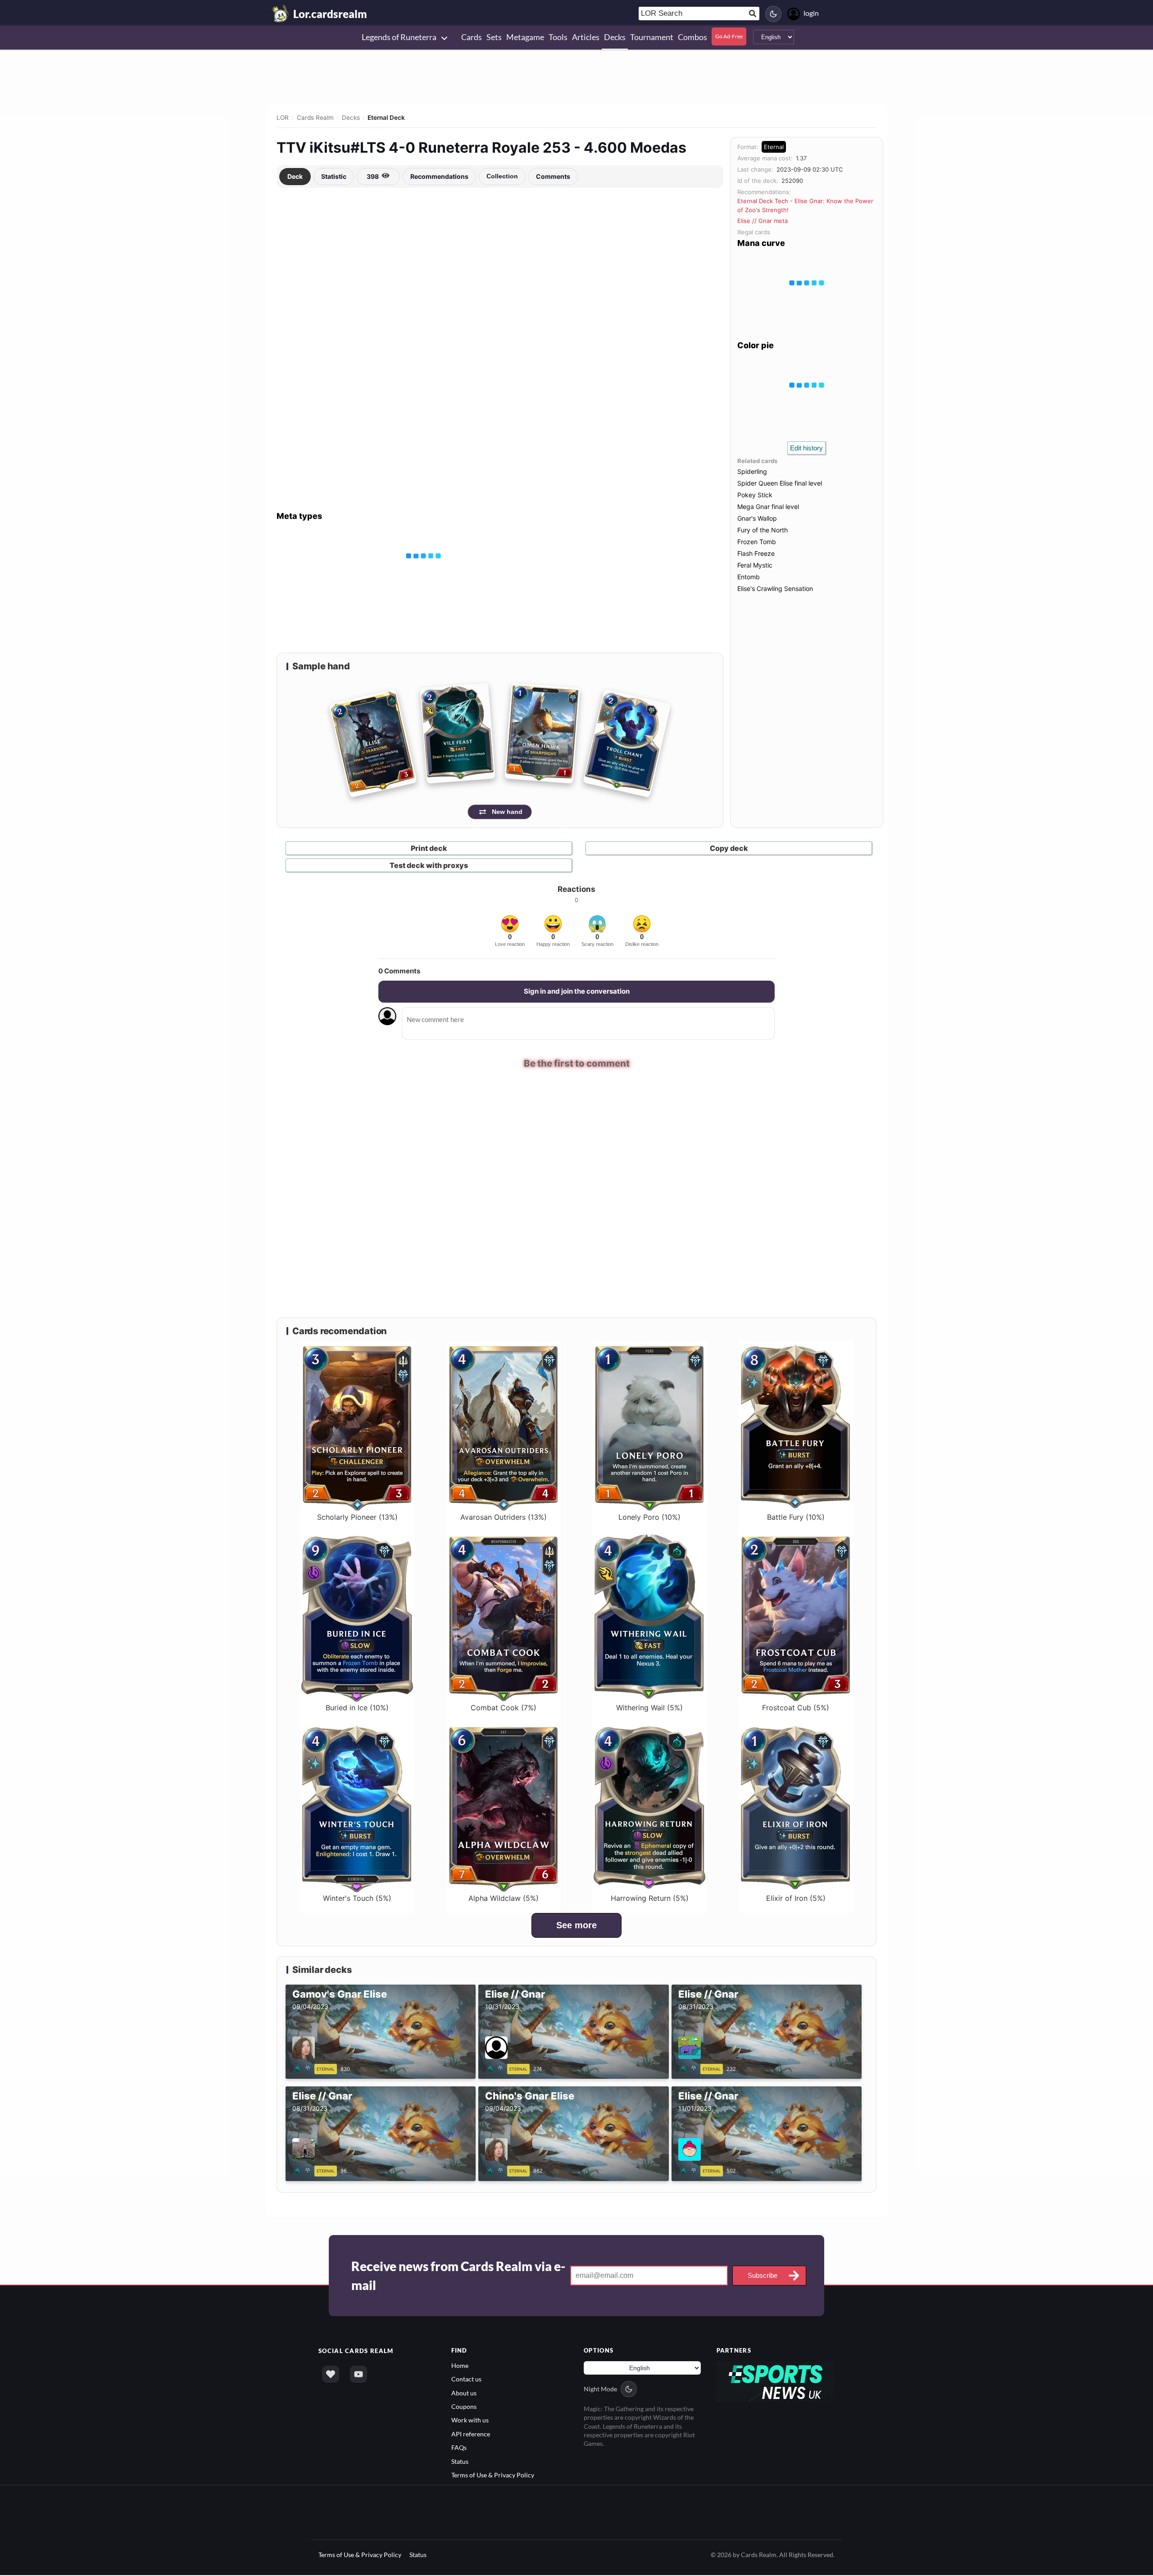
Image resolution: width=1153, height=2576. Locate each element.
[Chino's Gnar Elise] (497, 2170)
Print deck (429, 848)
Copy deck (729, 848)
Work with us (470, 2420)
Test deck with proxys (429, 865)
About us (464, 2393)
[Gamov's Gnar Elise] (304, 2068)
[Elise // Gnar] (497, 2068)
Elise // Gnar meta (763, 221)
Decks (351, 118)
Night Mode (600, 2389)
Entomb (749, 577)
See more (576, 1926)
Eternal (774, 147)
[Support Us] (331, 2375)
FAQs (459, 2448)
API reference (471, 2434)
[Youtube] (359, 2375)
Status (460, 2462)
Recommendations (439, 176)
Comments (553, 176)
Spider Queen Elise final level (780, 483)
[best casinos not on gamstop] (776, 2381)
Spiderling (752, 471)
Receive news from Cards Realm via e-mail (458, 2276)
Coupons (464, 2407)
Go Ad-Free (729, 36)
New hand (507, 812)
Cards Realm (315, 118)
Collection (502, 176)
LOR (283, 118)
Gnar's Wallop (757, 518)
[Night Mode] (773, 14)
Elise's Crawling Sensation (775, 588)
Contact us (466, 2379)
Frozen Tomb (757, 542)
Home (460, 2366)
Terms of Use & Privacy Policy (493, 2475)
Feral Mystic (755, 565)
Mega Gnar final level (768, 507)
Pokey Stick (755, 495)
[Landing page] (281, 14)
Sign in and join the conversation (577, 991)
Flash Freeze (756, 553)
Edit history (806, 448)
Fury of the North (763, 530)
